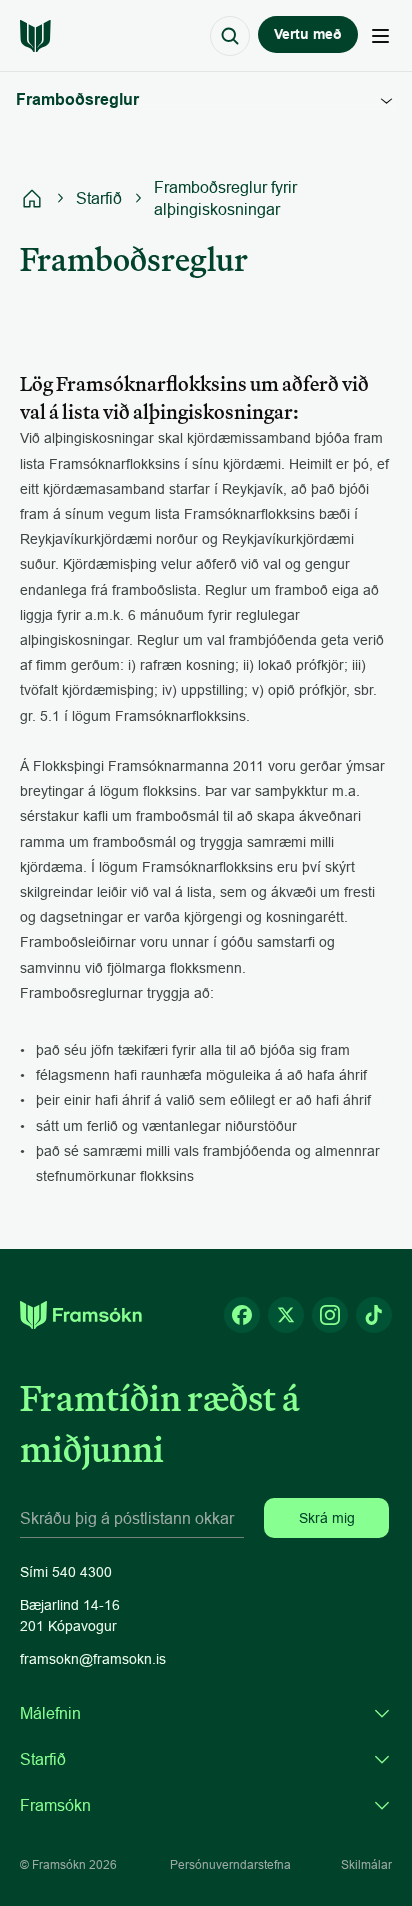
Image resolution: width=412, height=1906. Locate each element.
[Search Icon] (230, 36)
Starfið (99, 198)
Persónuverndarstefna (230, 1864)
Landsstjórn (169, 403)
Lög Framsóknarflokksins (211, 172)
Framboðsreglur (183, 271)
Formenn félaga (182, 238)
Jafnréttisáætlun (182, 205)
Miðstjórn (161, 337)
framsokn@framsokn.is (93, 1659)
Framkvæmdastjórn (193, 370)
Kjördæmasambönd (194, 469)
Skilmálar (366, 1864)
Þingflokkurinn (176, 436)
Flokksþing (166, 304)
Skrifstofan (165, 502)
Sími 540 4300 (66, 1572)
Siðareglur (164, 139)
